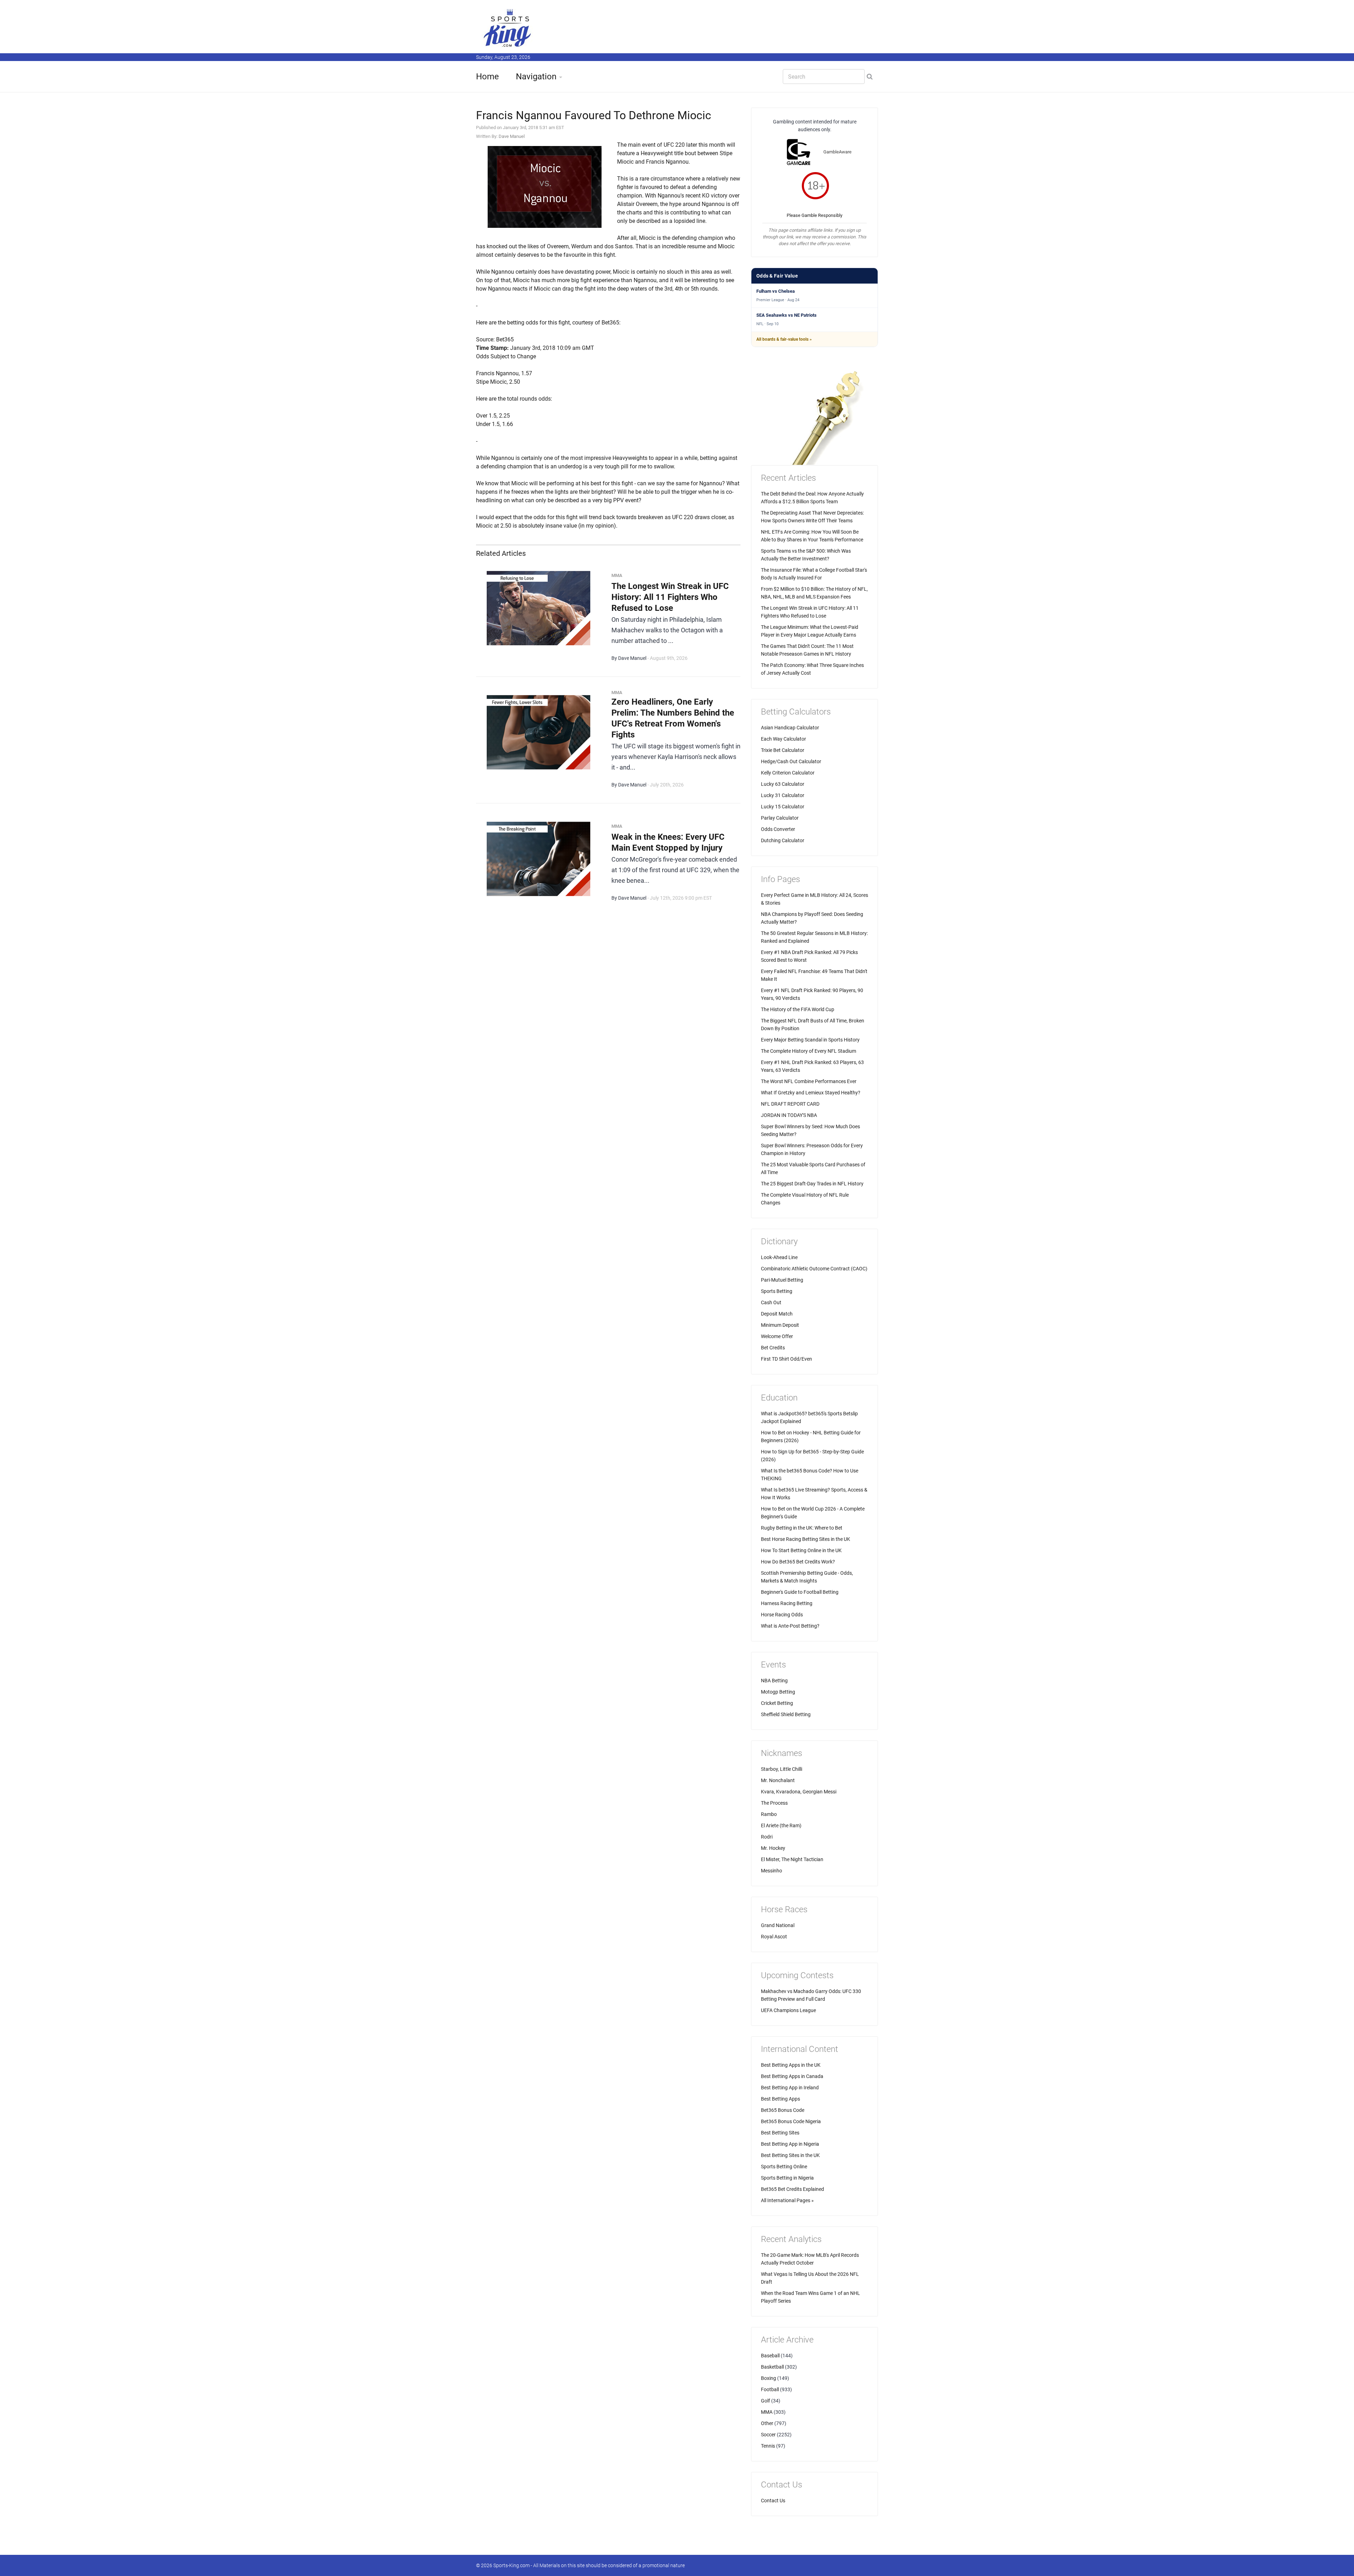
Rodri (767, 1837)
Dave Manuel (512, 136)
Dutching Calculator (783, 840)
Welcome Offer (777, 1336)
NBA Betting (774, 1681)
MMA (767, 2412)
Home (487, 77)
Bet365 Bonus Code (783, 2110)
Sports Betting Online (784, 2167)
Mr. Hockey (773, 1848)
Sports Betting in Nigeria (787, 2178)
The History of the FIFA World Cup (798, 1009)
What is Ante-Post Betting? (790, 1626)
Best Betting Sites (780, 2133)
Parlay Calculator (780, 818)
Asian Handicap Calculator (790, 728)
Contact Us (773, 2501)
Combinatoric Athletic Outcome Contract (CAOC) (814, 1269)
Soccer (768, 2435)
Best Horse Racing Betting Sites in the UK (806, 1539)
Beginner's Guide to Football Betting (800, 1592)
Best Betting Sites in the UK (790, 2155)
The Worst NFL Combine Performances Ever (809, 1081)
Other (767, 2423)
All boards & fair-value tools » (784, 339)
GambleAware (837, 152)
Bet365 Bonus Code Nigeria (791, 2121)
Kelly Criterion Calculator (788, 773)
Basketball (772, 2367)
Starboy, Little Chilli (782, 1769)
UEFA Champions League (788, 2010)
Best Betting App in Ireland (790, 2088)
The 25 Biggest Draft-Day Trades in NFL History (812, 1184)
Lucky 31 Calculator (783, 795)
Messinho (771, 1871)
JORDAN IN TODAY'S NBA (789, 1115)
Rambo (769, 1814)
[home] (508, 28)
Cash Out (771, 1302)
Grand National (778, 1925)
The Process (774, 1803)
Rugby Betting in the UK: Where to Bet (802, 1528)
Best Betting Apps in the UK (791, 2065)
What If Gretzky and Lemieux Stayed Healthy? (811, 1093)
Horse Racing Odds (782, 1615)
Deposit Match (777, 1314)
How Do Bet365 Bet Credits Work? (798, 1562)
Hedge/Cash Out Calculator (791, 761)
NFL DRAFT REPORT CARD (790, 1104)
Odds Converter (778, 829)
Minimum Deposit (780, 1325)
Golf (766, 2401)
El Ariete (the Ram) (781, 1825)
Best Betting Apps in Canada (792, 2076)
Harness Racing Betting (787, 1603)
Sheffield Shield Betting (786, 1714)
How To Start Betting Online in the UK (801, 1550)
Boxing (769, 2378)
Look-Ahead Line (779, 1257)
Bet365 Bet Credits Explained (792, 2189)
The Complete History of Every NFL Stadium (809, 1051)
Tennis (768, 2446)
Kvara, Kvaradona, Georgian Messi (799, 1792)
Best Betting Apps (780, 2099)
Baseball (770, 2356)
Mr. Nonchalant (778, 1780)
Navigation (536, 77)
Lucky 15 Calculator (783, 807)
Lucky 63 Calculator (783, 784)
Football (770, 2389)
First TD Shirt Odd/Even (786, 1359)
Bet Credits (773, 1348)
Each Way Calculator (783, 739)
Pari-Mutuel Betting (782, 1280)
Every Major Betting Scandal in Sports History (810, 1040)
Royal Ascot (774, 1937)
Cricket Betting (777, 1703)
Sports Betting (777, 1291)
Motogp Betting (778, 1692)
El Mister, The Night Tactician (792, 1859)
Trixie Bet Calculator (783, 750)
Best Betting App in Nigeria (790, 2144)
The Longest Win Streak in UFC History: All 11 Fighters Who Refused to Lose (670, 597)
